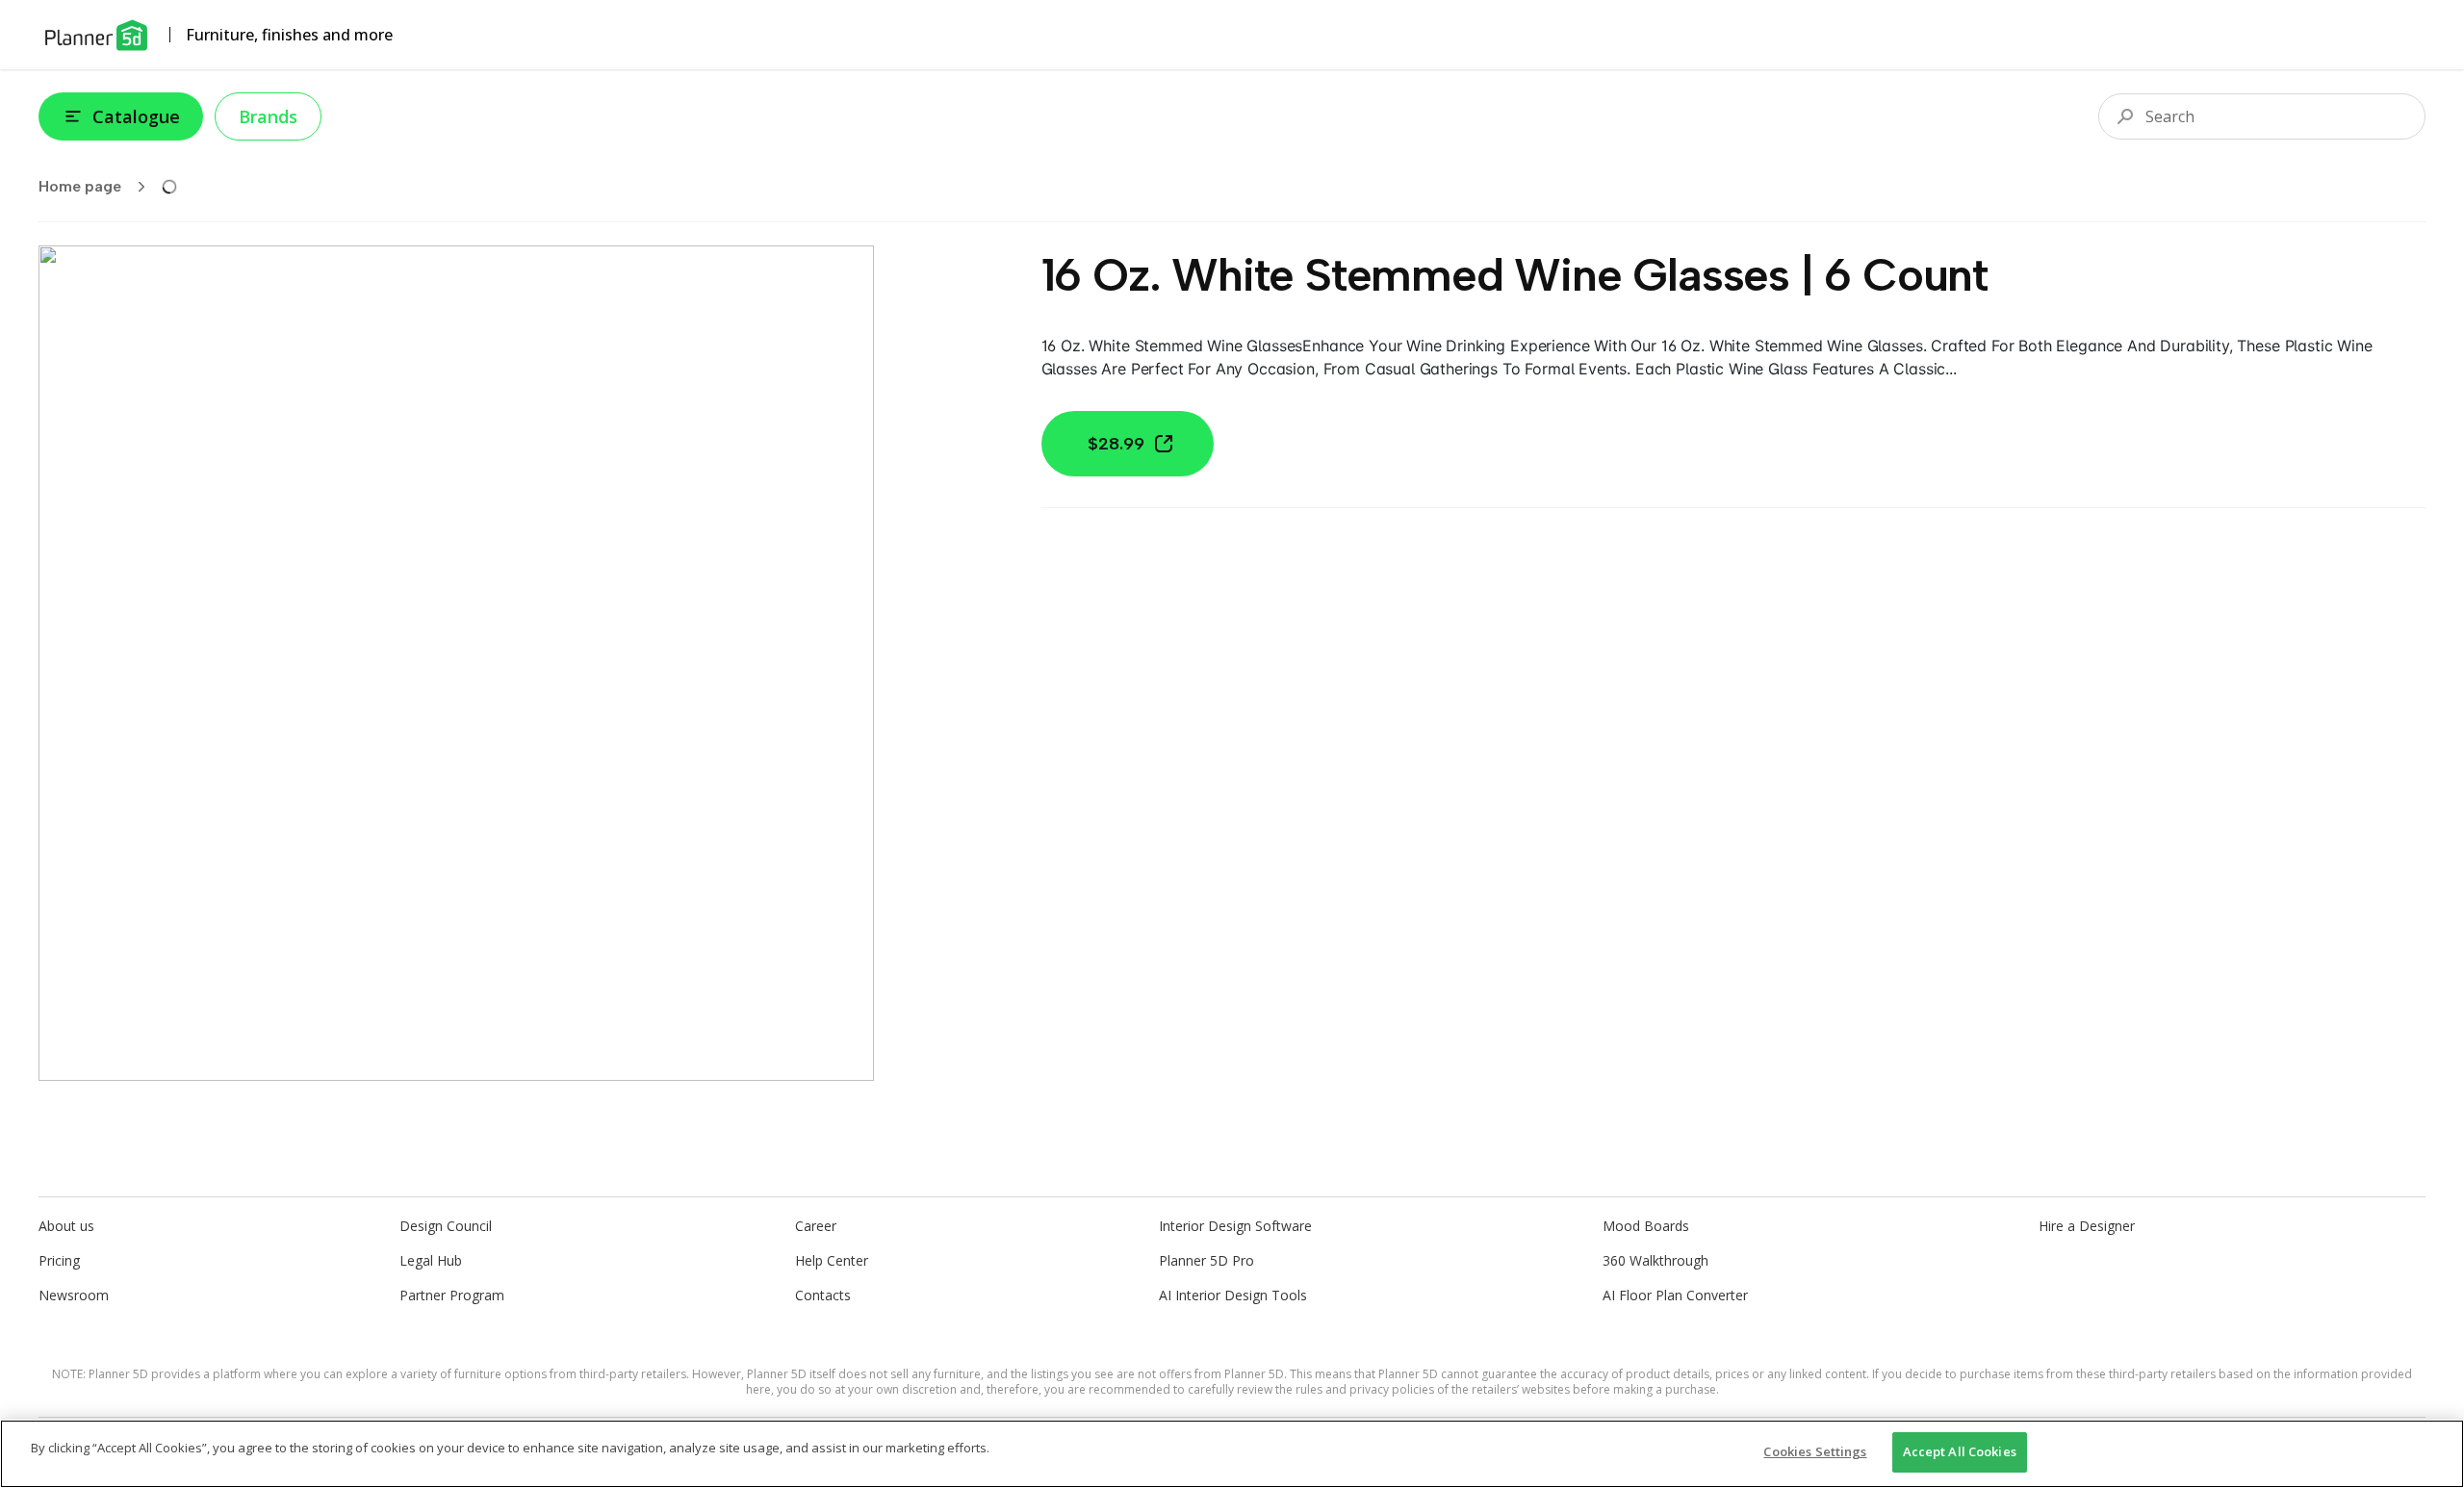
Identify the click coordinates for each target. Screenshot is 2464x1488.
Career (816, 1226)
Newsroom (74, 1295)
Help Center (832, 1260)
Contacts (823, 1295)
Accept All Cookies (1960, 1451)
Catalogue (136, 116)
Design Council (446, 1226)
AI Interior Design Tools (1233, 1295)
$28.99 (1116, 444)
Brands (268, 116)
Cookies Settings (1815, 1451)
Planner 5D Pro (1206, 1260)
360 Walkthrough (1655, 1260)
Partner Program (452, 1295)
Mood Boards (1646, 1226)
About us (66, 1226)
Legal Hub (431, 1260)
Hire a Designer (2087, 1226)
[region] (1232, 1454)
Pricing (59, 1260)
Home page (80, 186)
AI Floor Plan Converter (1675, 1295)
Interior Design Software (1235, 1226)
